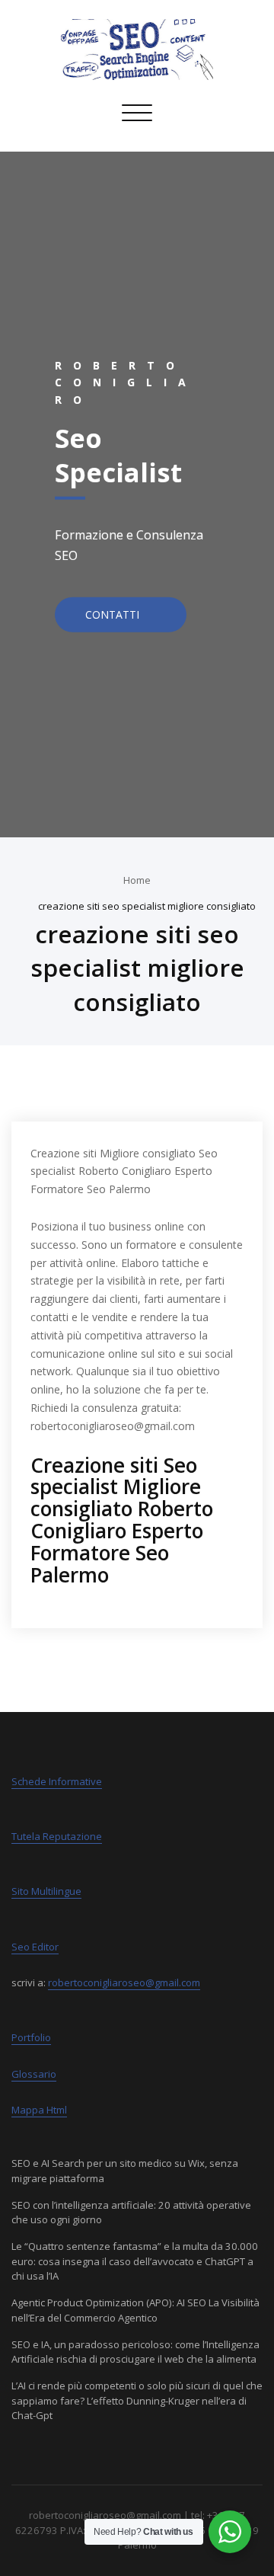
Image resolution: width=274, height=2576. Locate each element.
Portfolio (31, 2037)
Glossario (34, 2074)
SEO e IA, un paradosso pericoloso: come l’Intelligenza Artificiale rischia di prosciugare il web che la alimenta (135, 2352)
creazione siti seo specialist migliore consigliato (147, 906)
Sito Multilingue (46, 1891)
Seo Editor (35, 1947)
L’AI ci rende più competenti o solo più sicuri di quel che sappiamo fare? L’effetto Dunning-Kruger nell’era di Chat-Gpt (137, 2400)
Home (137, 880)
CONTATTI (114, 614)
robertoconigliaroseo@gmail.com (124, 1982)
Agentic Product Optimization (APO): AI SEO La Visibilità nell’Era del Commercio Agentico (135, 2310)
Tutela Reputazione (57, 1836)
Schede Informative (57, 1781)
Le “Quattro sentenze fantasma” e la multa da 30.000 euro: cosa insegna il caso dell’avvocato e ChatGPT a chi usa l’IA (135, 2261)
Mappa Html (39, 2110)
